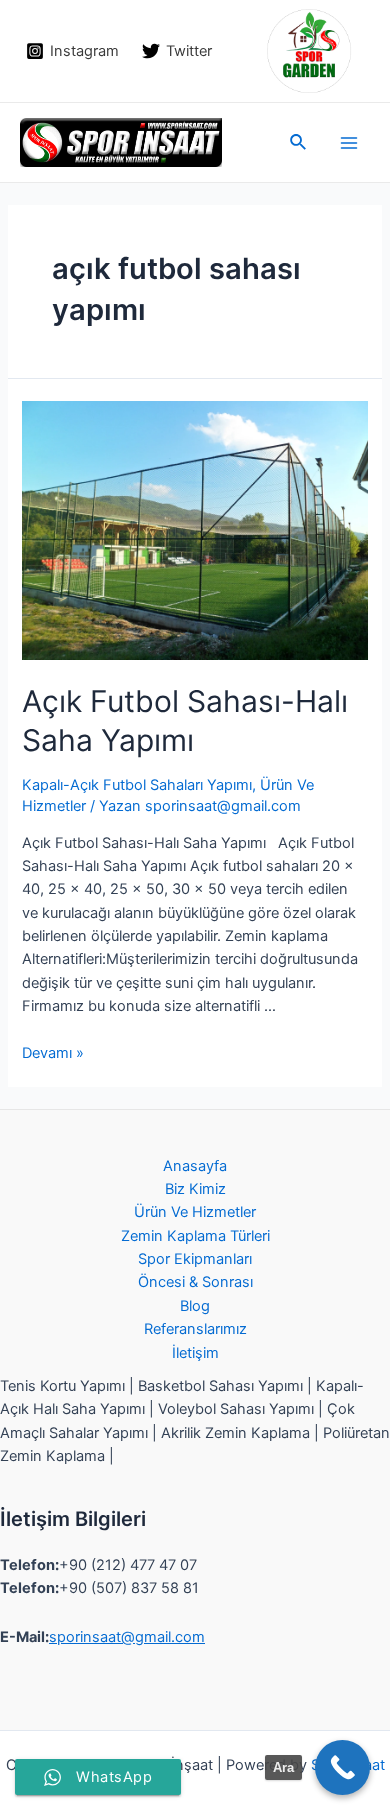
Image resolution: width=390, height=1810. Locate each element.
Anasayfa (195, 1166)
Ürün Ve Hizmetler (195, 1212)
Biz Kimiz (195, 1189)
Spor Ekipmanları (195, 1259)
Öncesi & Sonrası (195, 1282)
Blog (195, 1306)
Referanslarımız (195, 1329)
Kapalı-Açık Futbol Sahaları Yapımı (137, 785)
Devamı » (53, 1053)
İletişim (195, 1353)
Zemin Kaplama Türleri (195, 1236)
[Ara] (342, 1767)
